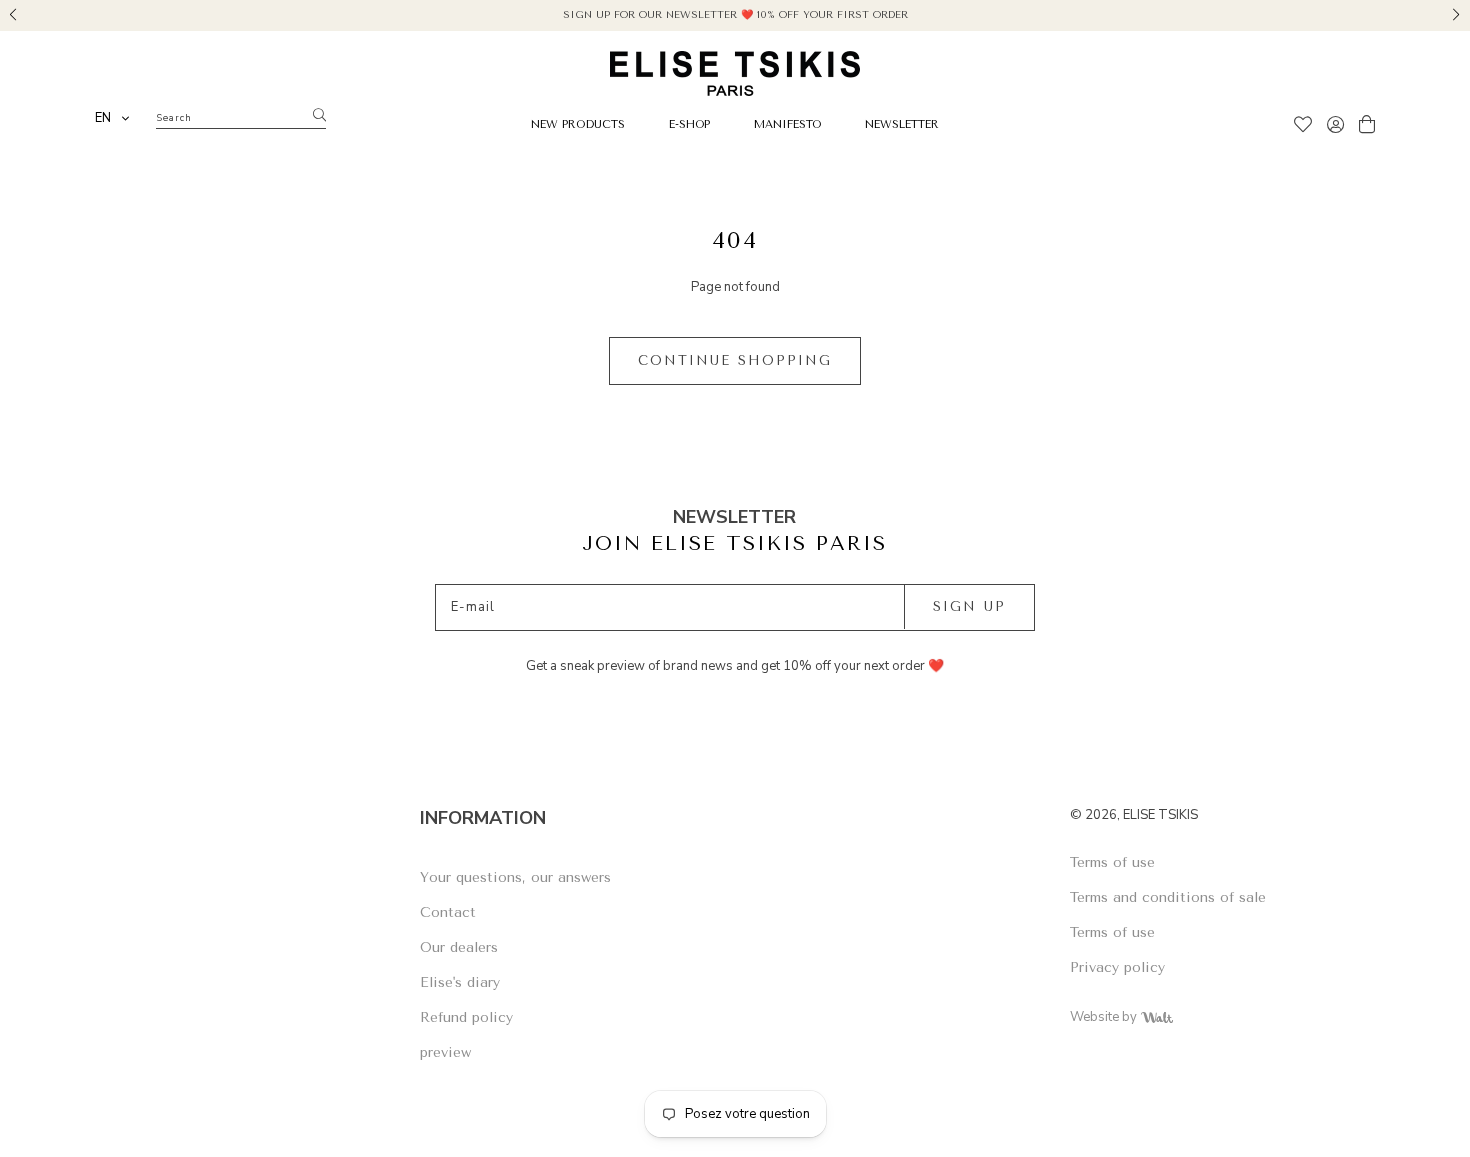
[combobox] (113, 119)
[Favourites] (1303, 126)
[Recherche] (319, 116)
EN (103, 118)
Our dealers (459, 947)
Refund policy (466, 1017)
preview (445, 1052)
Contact (448, 912)
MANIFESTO (787, 124)
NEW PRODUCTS (578, 124)
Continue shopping (735, 360)
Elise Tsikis (1160, 815)
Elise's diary (460, 982)
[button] (13, 12)
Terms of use (1112, 862)
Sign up (969, 606)
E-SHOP (689, 124)
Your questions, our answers (515, 877)
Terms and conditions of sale (1168, 897)
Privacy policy (1117, 967)
